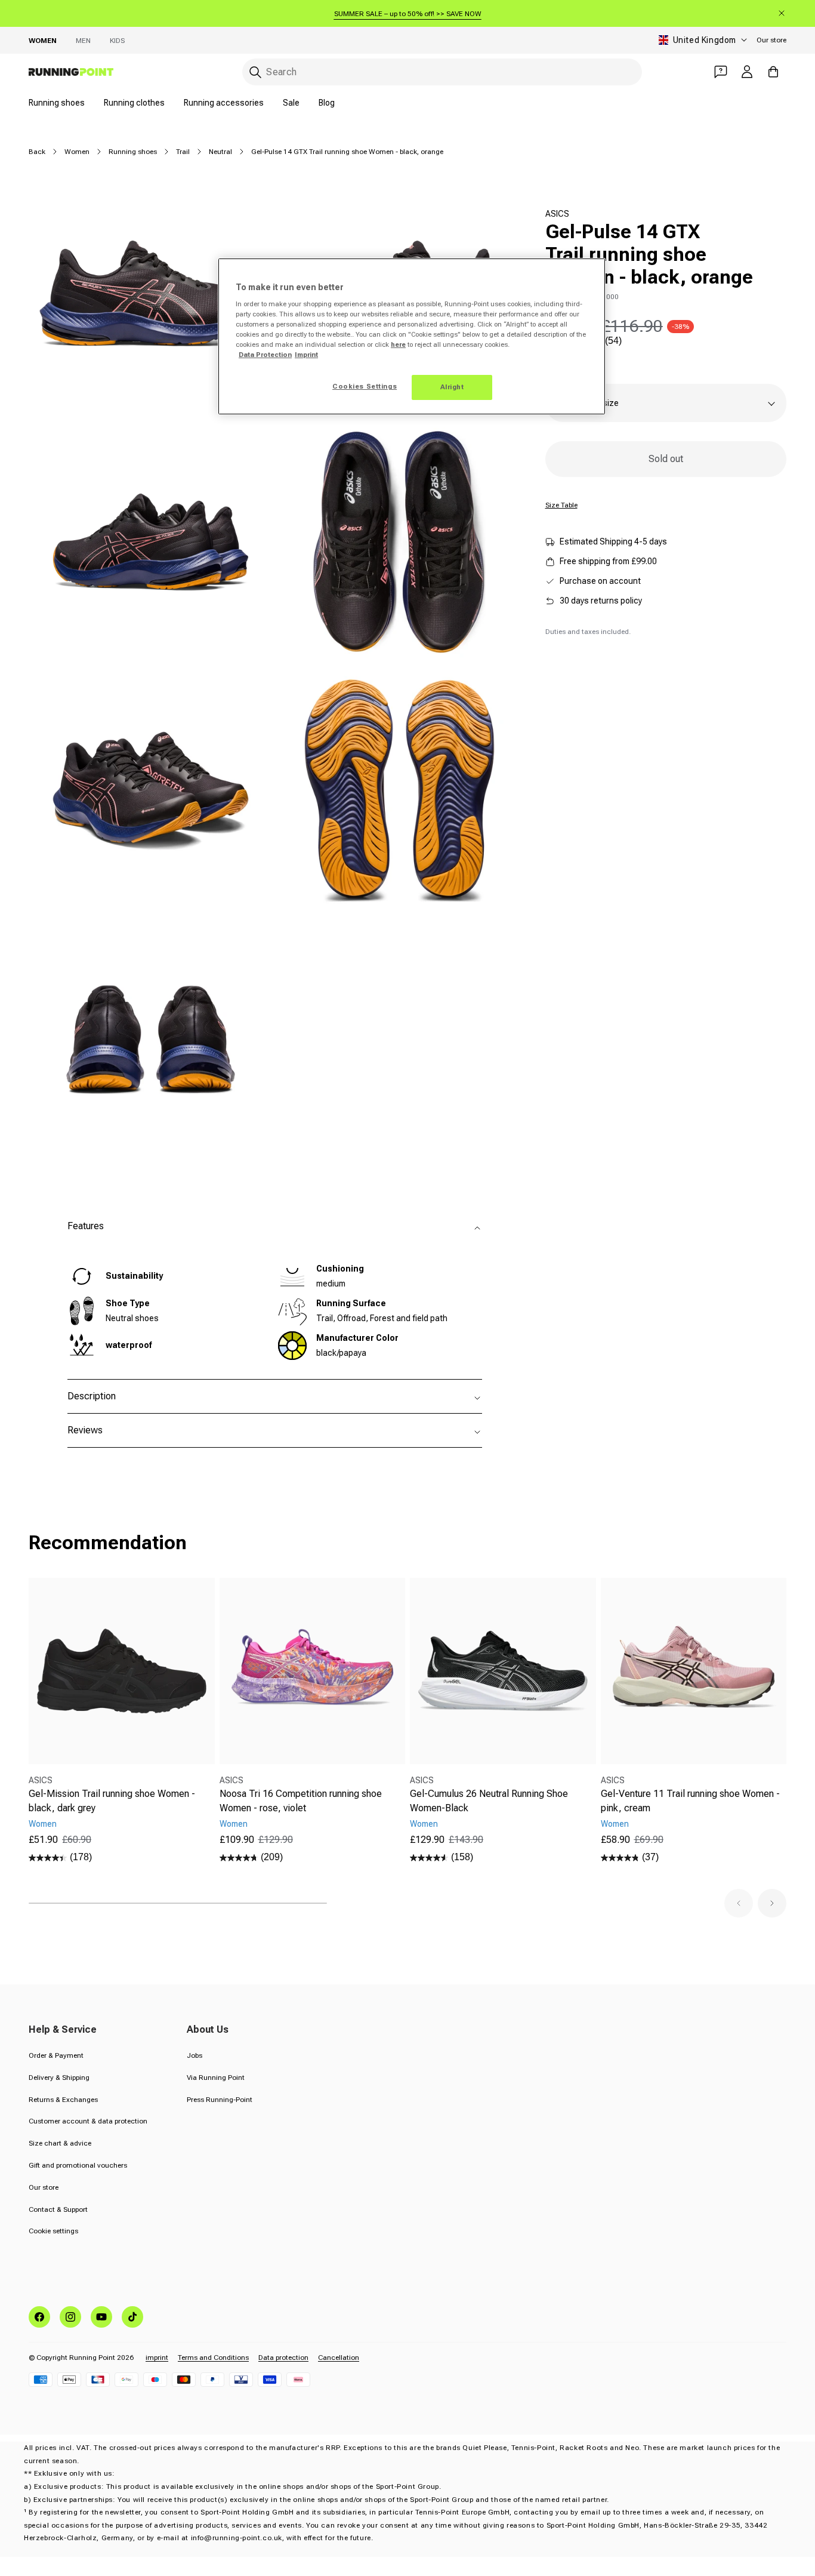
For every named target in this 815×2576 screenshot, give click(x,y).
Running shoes (57, 103)
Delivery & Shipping (59, 2078)
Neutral (220, 152)
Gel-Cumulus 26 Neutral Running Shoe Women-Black (489, 1801)
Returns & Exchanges (63, 2100)
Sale (291, 103)
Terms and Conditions (213, 2358)
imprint (157, 2358)
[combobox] (442, 72)
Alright (452, 387)
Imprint (306, 355)
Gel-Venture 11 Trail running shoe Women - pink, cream (690, 1801)
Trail (183, 152)
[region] (412, 337)
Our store (771, 40)
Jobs (195, 2055)
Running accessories (224, 103)
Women (43, 41)
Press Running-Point (220, 2100)
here (398, 344)
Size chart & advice (60, 2143)
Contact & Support (58, 2209)
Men (83, 41)
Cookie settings (53, 2231)
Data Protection (265, 355)
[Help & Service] (721, 72)
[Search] (255, 72)
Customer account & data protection (88, 2121)
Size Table (561, 505)
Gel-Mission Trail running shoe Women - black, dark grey (112, 1801)
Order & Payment (56, 2055)
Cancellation (339, 2358)
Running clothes (134, 103)
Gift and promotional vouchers (78, 2165)
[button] (739, 1903)
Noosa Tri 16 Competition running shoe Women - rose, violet (301, 1801)
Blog (327, 103)
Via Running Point (216, 2078)
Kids (117, 41)
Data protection (283, 2358)
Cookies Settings (365, 386)
